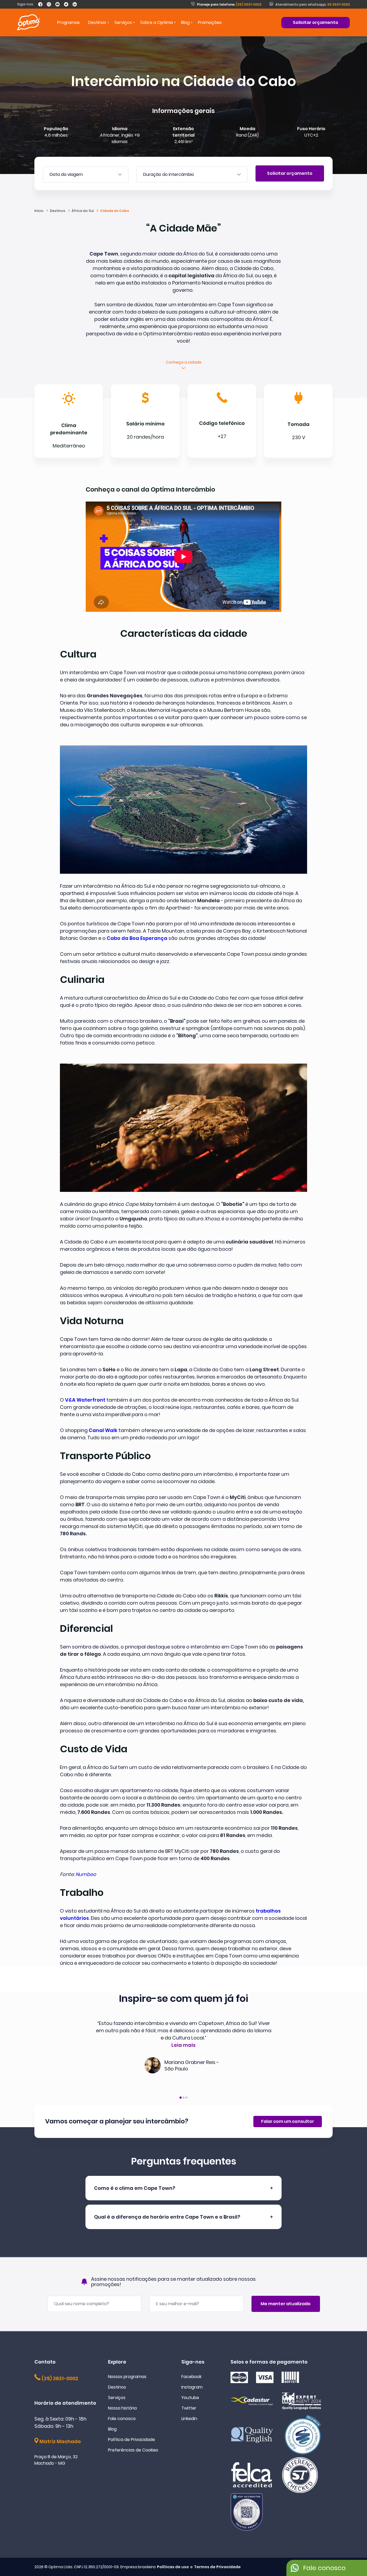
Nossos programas (127, 2377)
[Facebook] (40, 4)
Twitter (189, 2408)
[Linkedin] (75, 4)
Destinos (117, 2387)
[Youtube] (57, 4)
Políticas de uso (173, 2567)
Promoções (210, 22)
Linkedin (189, 2419)
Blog (185, 22)
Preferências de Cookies (133, 2450)
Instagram (192, 2387)
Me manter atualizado (286, 2304)
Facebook (191, 2377)
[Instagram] (49, 4)
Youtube (190, 2398)
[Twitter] (66, 4)
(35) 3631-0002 (229, 4)
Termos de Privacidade (217, 2567)
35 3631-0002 (339, 4)
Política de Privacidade (132, 2440)
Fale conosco (122, 2419)
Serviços (117, 2398)
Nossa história (122, 2408)
